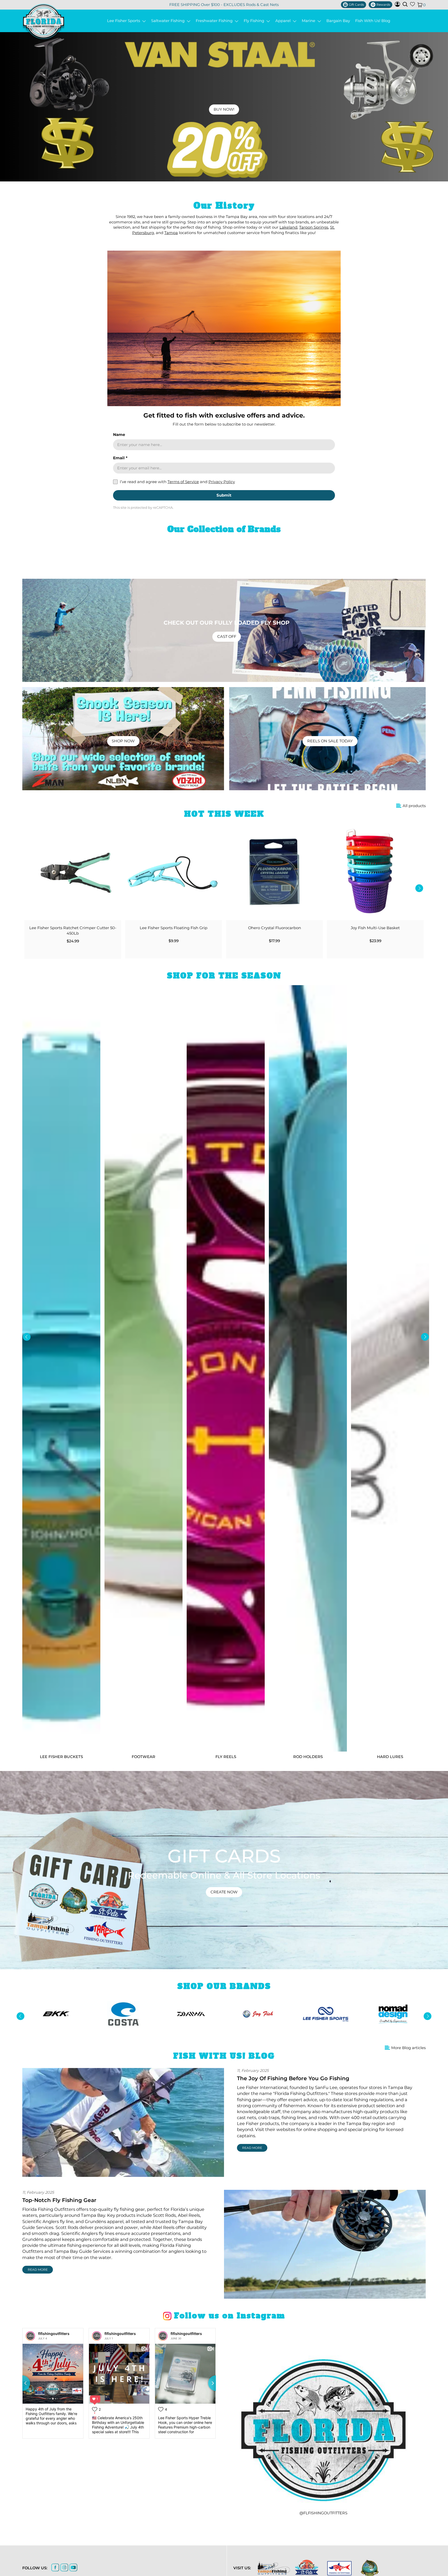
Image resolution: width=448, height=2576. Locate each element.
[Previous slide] (22, 2383)
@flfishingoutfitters (323, 2513)
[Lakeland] (370, 2568)
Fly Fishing (255, 21)
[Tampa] (274, 2568)
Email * (120, 458)
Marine (310, 21)
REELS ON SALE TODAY (330, 741)
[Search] (405, 4)
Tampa (171, 233)
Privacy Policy (222, 482)
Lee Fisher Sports (125, 21)
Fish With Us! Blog (373, 21)
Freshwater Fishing (215, 21)
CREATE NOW (224, 1892)
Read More (252, 2148)
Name (119, 435)
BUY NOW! (224, 109)
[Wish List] (412, 5)
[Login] (397, 5)
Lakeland (288, 227)
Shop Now (123, 741)
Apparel (284, 21)
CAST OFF (227, 637)
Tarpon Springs (314, 227)
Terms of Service (183, 482)
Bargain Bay (338, 21)
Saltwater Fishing (169, 21)
